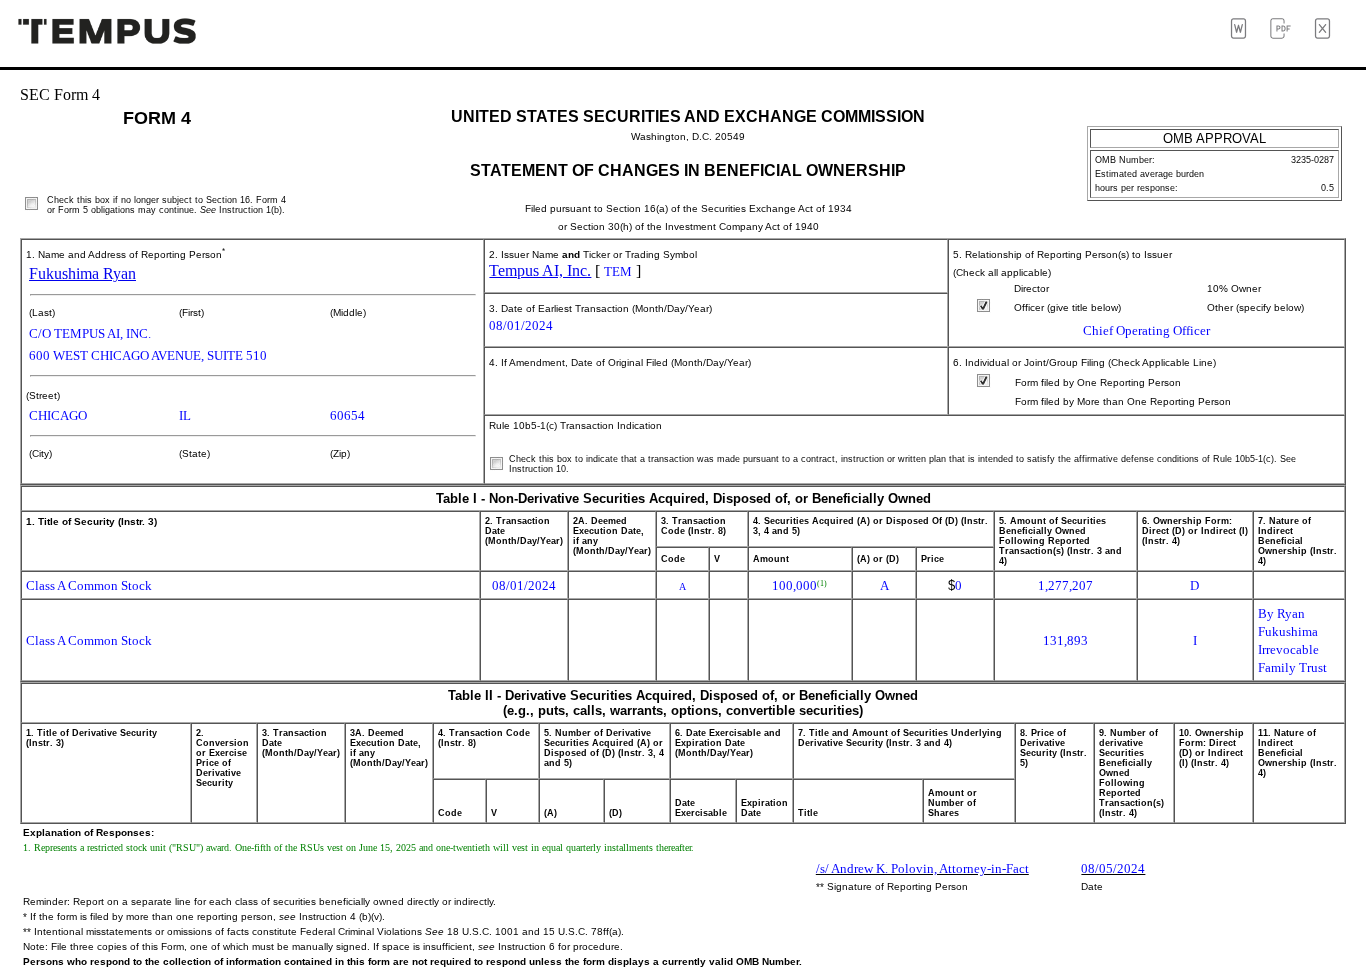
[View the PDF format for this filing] (1287, 33)
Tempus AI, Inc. (540, 270)
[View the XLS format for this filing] (1329, 33)
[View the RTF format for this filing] (1245, 33)
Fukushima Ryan (82, 273)
